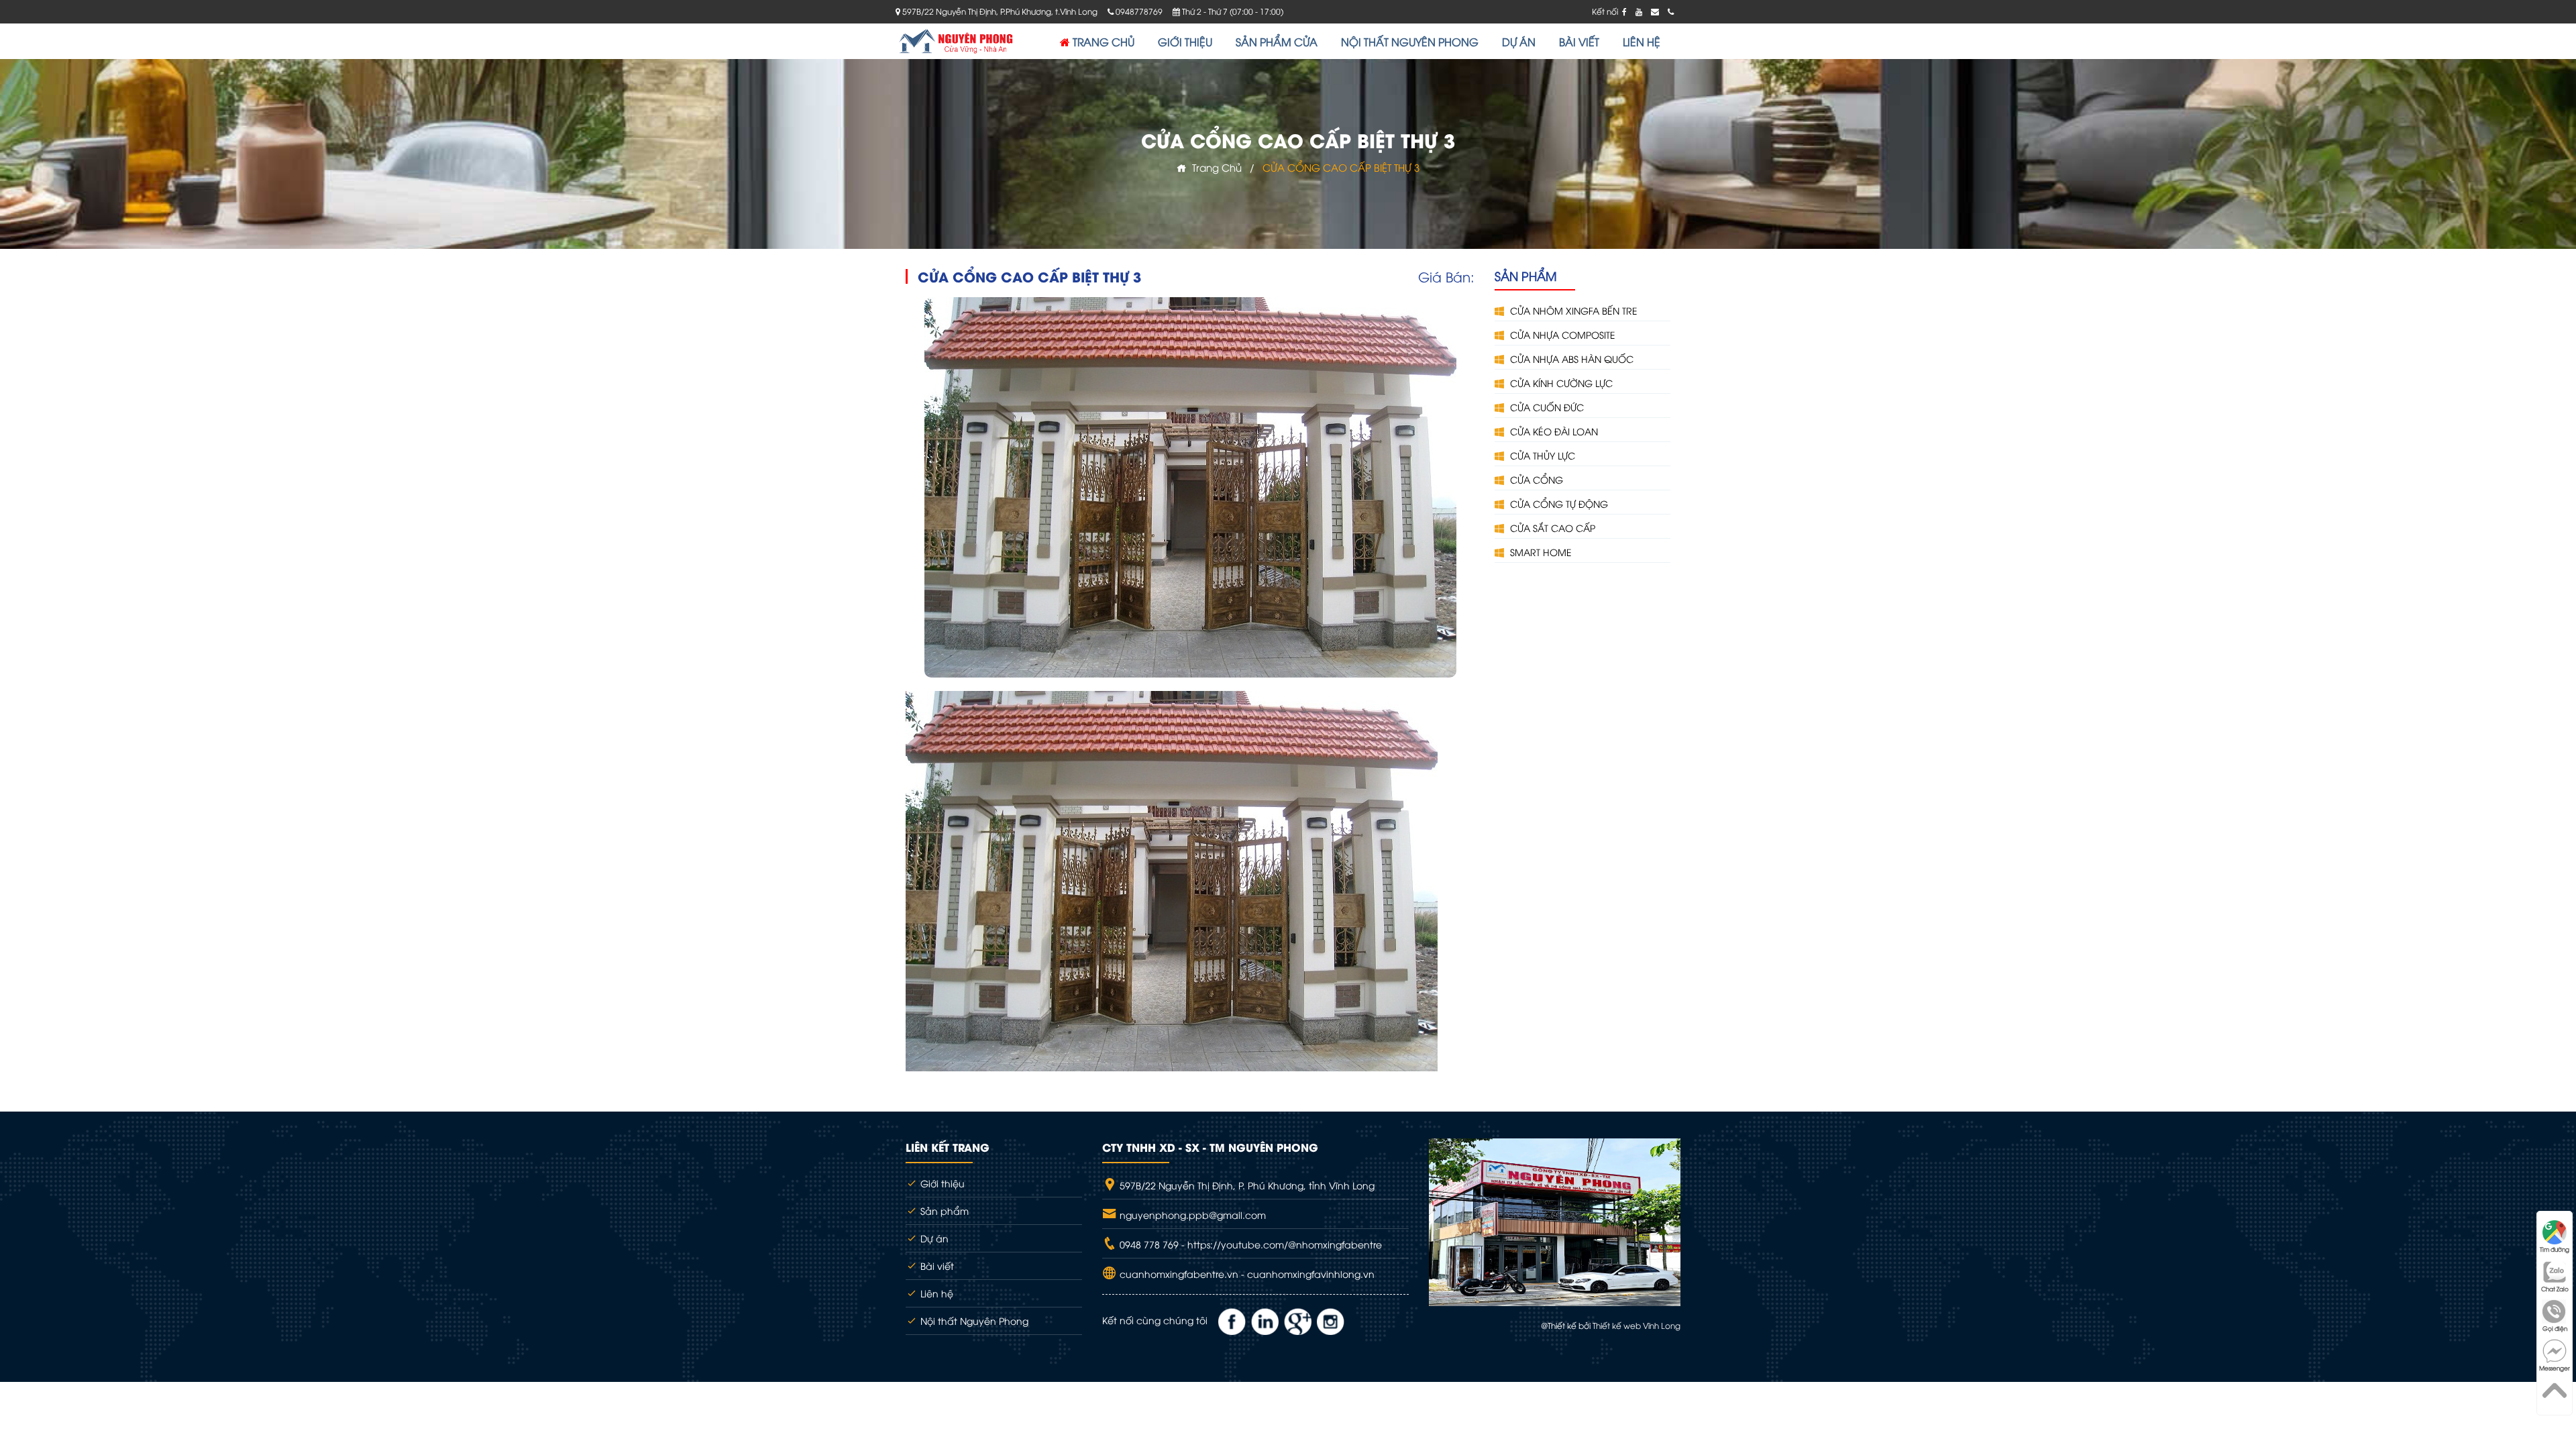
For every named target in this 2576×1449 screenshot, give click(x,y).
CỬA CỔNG (1535, 479)
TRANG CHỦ (1102, 42)
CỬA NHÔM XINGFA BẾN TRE (1572, 310)
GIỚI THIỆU (1185, 42)
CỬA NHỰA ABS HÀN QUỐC (1570, 359)
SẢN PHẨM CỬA (1277, 42)
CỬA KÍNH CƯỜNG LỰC (1560, 383)
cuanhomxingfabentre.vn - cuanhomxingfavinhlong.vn (1246, 1274)
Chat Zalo (2555, 1289)
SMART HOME (1540, 552)
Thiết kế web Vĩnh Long (1636, 1325)
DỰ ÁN (1519, 42)
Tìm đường (2555, 1249)
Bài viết (936, 1266)
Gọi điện (2555, 1328)
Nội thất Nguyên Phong (973, 1321)
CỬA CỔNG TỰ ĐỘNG (1558, 503)
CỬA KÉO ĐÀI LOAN (1553, 431)
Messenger (2555, 1368)
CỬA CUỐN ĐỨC (1546, 407)
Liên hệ (935, 1293)
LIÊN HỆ (1642, 42)
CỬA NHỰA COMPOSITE (1561, 334)
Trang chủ (1214, 167)
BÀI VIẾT (1579, 42)
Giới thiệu (941, 1183)
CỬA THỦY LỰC (1541, 455)
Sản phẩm (943, 1211)
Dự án (933, 1238)
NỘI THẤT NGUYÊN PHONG (1410, 42)
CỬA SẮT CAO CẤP (1551, 528)
